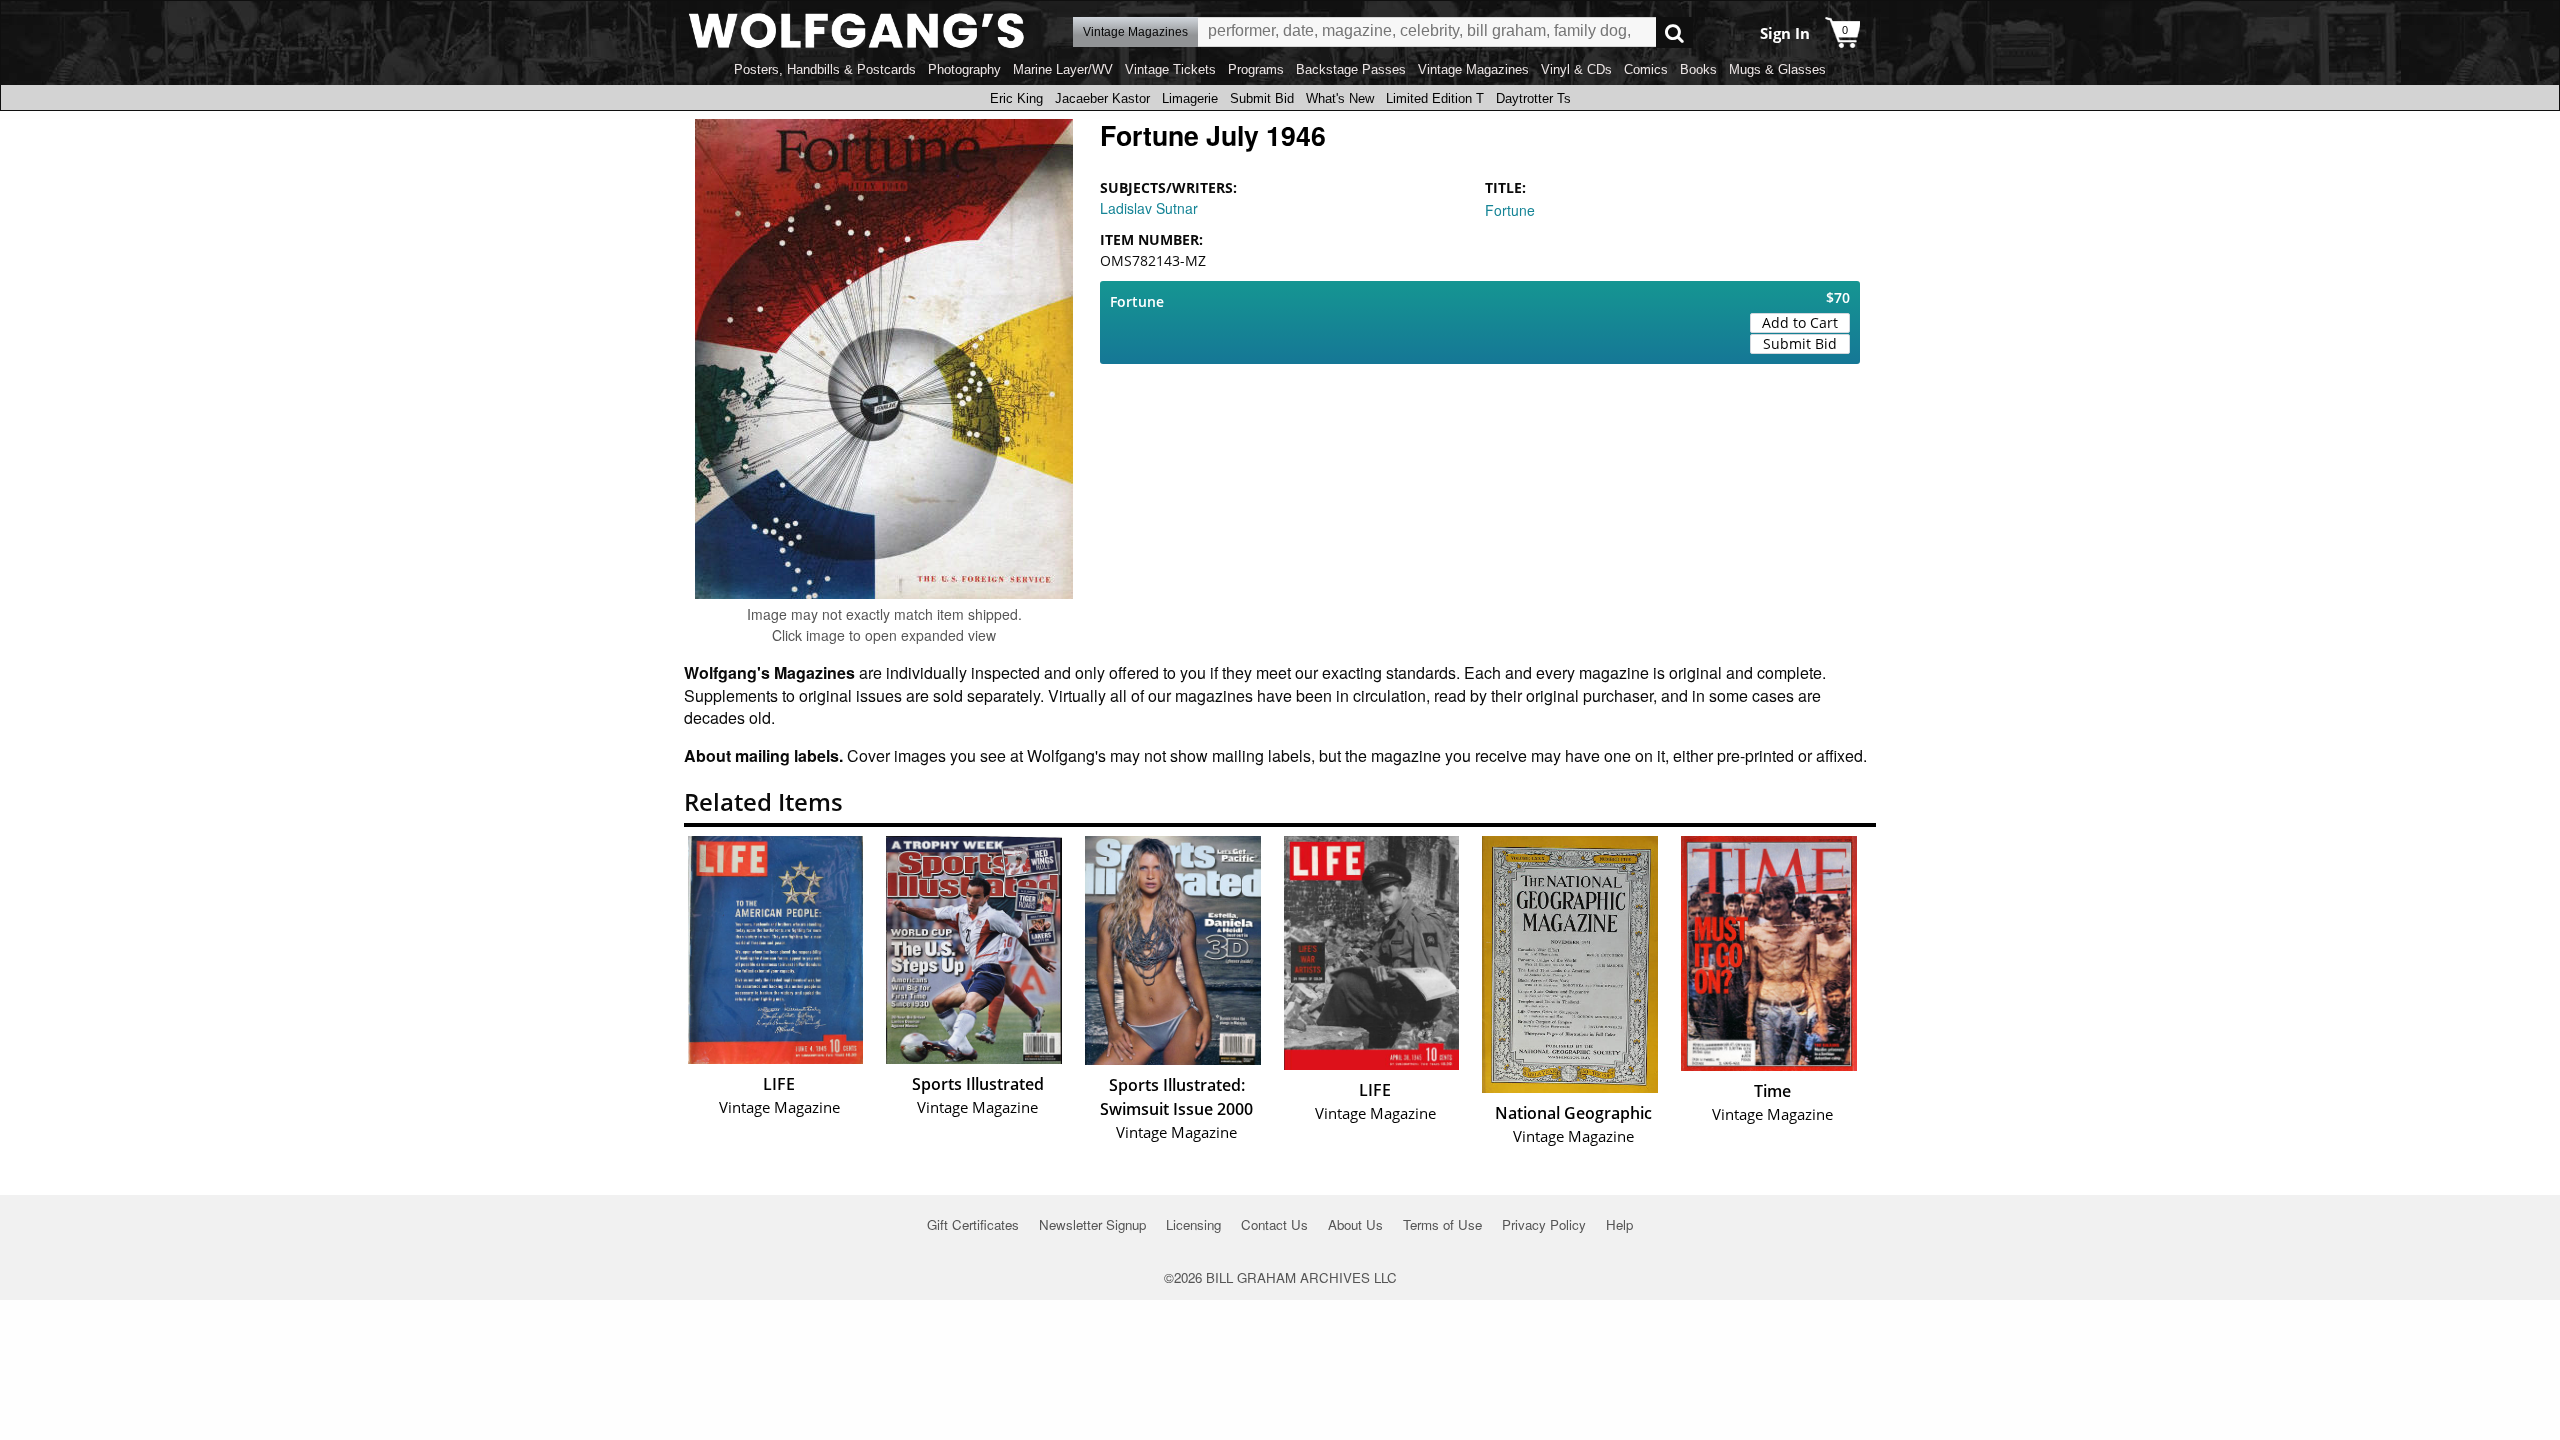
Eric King (1016, 98)
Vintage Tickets (1170, 69)
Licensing (1193, 1224)
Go (1674, 32)
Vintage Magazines (1473, 69)
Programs (1256, 69)
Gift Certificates (973, 1224)
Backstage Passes (1351, 69)
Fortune (1510, 210)
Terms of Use (1442, 1224)
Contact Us (1274, 1224)
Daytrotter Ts (1533, 98)
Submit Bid (1262, 98)
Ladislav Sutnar (1149, 208)
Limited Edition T (1435, 98)
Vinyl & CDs (1576, 69)
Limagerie (1190, 98)
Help (1619, 1224)
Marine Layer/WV (1063, 69)
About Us (1355, 1224)
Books (1698, 69)
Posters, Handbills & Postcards (825, 69)
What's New (1340, 98)
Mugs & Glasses (1777, 69)
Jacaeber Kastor (1102, 98)
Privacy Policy (1544, 1224)
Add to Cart (1800, 322)
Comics (1646, 69)
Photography (964, 69)
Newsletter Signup (1092, 1224)
